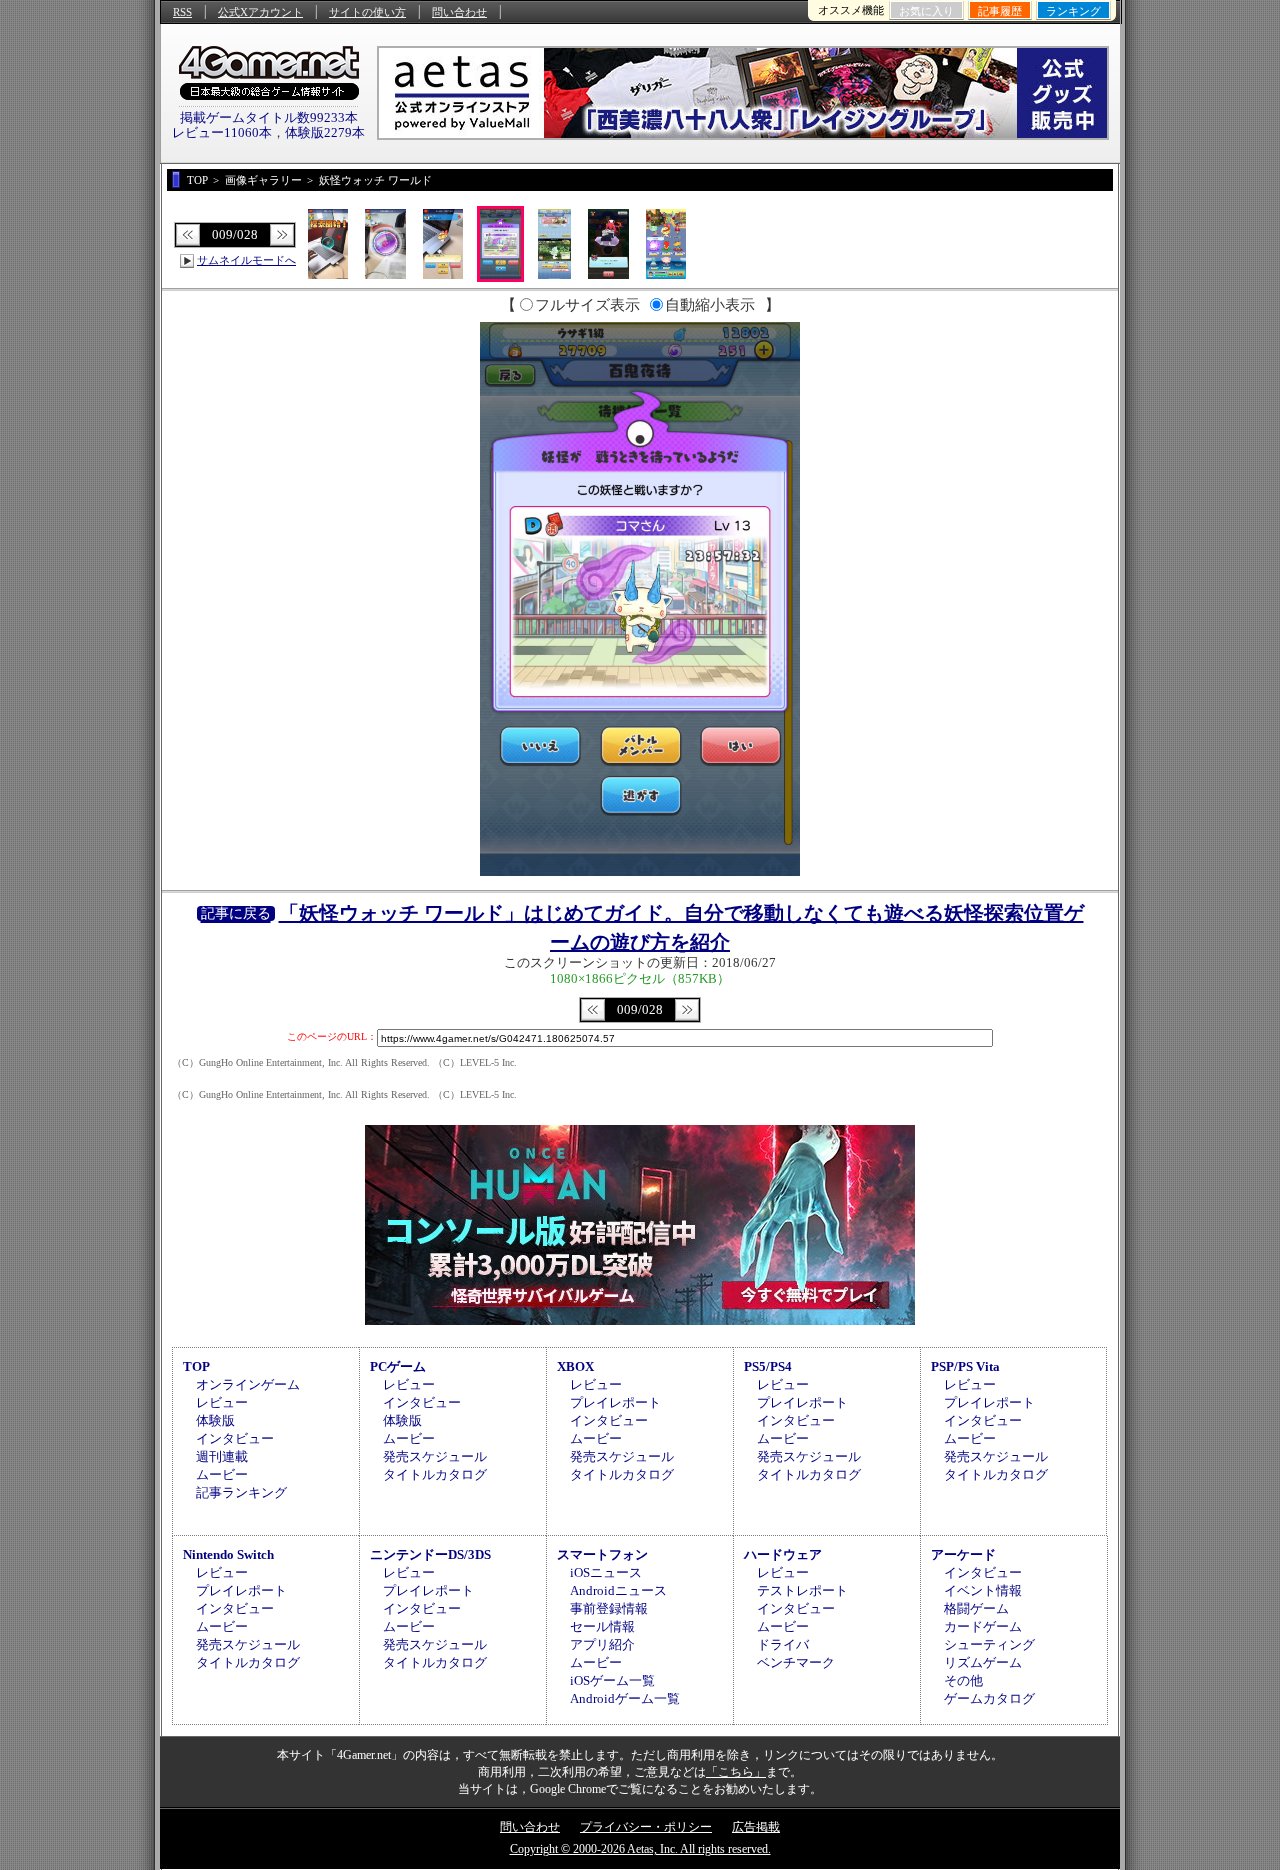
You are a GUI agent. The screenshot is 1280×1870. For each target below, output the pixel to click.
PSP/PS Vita (965, 1366)
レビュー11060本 (222, 132)
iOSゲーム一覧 (612, 1680)
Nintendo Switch (228, 1554)
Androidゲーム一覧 (625, 1698)
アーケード (963, 1554)
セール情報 (602, 1626)
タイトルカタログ (435, 1474)
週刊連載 (222, 1456)
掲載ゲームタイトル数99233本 (269, 117)
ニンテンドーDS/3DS (430, 1554)
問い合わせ (459, 12)
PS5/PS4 (768, 1366)
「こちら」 (736, 1772)
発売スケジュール (435, 1456)
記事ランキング (241, 1492)
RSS (182, 12)
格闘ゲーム (976, 1608)
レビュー (222, 1402)
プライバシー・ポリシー (646, 1827)
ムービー (222, 1474)
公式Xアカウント (260, 12)
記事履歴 (1000, 11)
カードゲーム (983, 1626)
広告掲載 (756, 1827)
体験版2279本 (325, 132)
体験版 (215, 1420)
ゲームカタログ (989, 1698)
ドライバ (783, 1644)
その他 (963, 1680)
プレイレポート (615, 1402)
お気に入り (926, 11)
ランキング (1073, 11)
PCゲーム (398, 1366)
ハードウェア (783, 1554)
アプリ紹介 (602, 1644)
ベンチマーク (796, 1662)
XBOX (575, 1366)
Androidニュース (618, 1590)
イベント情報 (983, 1590)
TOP (196, 1366)
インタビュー (235, 1438)
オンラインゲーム (248, 1384)
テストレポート (802, 1590)
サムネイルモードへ (246, 260)
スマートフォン (602, 1554)
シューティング (989, 1644)
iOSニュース (606, 1572)
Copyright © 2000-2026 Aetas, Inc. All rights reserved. (640, 1849)
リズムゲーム (983, 1662)
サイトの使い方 (367, 12)
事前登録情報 (609, 1608)
